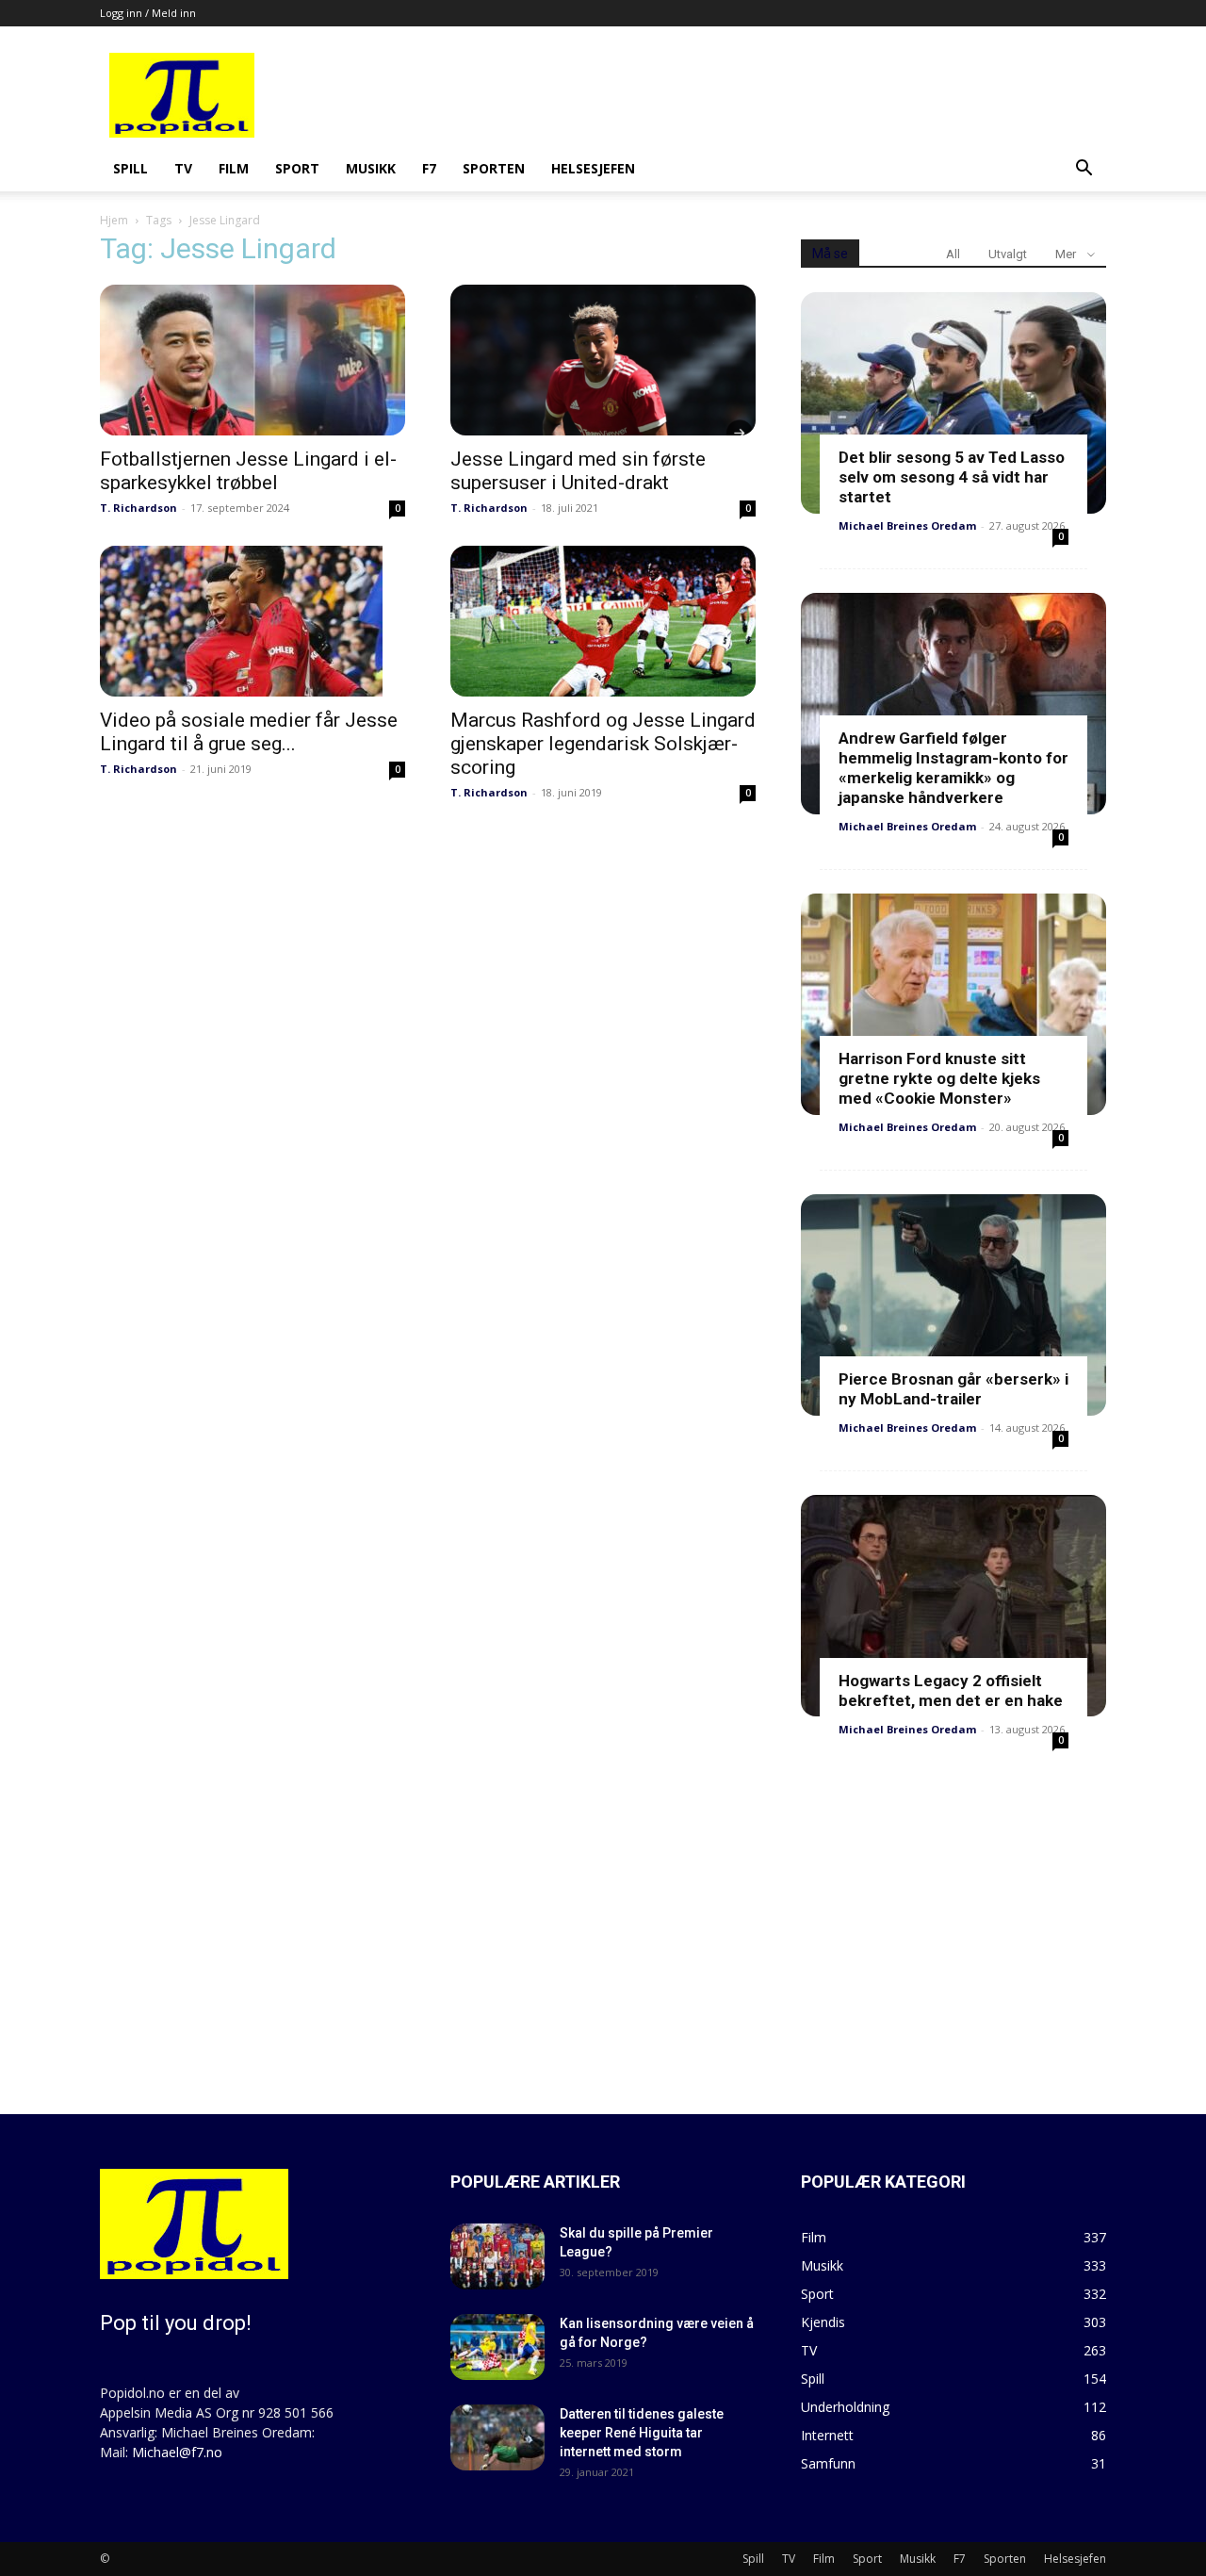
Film (234, 168)
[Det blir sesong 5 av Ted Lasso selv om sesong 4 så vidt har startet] (953, 403)
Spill (130, 168)
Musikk (371, 168)
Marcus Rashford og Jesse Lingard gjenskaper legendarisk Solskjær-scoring (603, 744)
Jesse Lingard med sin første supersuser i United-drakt (578, 471)
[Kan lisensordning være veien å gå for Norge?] (497, 2347)
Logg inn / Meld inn (148, 13)
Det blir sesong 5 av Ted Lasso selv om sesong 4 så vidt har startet (952, 477)
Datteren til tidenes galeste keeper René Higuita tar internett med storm (642, 2433)
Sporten (494, 168)
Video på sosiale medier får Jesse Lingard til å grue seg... (249, 732)
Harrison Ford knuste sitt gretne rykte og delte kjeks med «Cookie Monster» (939, 1078)
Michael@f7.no (177, 2452)
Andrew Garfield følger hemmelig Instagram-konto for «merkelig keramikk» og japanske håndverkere (953, 768)
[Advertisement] (746, 95)
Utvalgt (1008, 254)
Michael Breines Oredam (907, 525)
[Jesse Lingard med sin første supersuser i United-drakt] (603, 360)
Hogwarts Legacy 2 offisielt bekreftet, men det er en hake (951, 1690)
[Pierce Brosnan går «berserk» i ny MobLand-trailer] (953, 1305)
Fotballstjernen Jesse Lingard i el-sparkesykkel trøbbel (248, 471)
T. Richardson (139, 508)
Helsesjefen (593, 168)
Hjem (114, 220)
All (953, 254)
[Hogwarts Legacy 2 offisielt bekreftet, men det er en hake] (953, 1606)
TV (183, 168)
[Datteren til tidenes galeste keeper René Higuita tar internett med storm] (497, 2437)
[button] (1084, 170)
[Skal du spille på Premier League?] (497, 2256)
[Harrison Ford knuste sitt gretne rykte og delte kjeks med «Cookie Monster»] (953, 1004)
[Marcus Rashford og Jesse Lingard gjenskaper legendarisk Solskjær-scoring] (603, 621)
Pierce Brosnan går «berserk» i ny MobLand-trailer (953, 1389)
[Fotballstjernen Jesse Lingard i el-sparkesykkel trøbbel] (253, 360)
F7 (429, 168)
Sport (297, 168)
